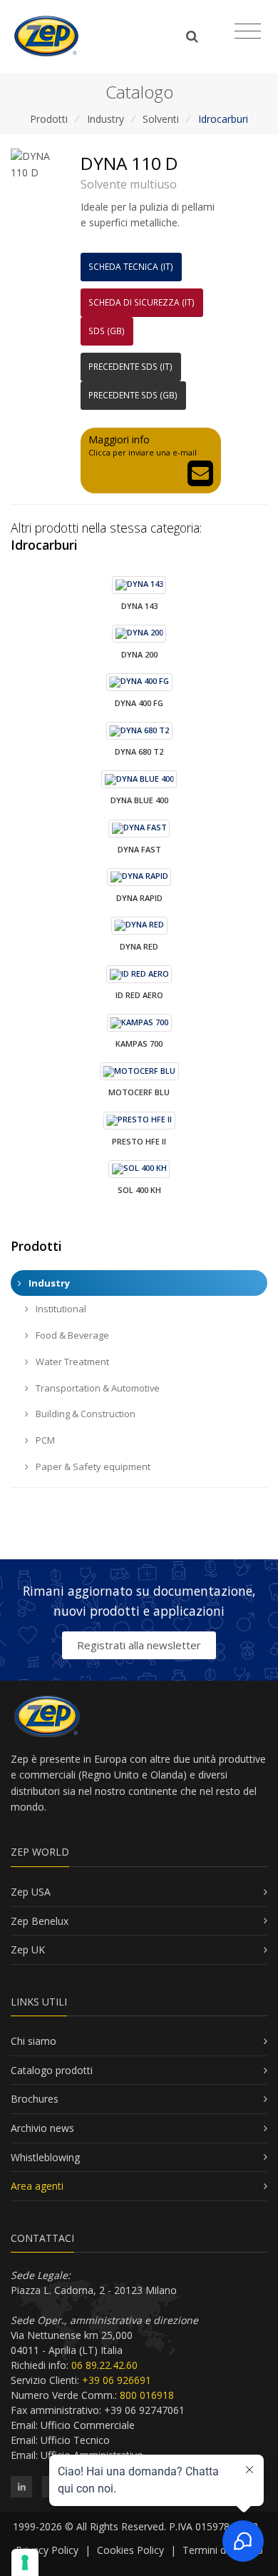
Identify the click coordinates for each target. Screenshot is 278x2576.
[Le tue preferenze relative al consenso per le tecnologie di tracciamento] (25, 2562)
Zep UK (28, 1949)
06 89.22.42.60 (104, 2365)
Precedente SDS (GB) (133, 395)
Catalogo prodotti (52, 2070)
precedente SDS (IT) (130, 367)
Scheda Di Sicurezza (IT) (141, 302)
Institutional (60, 1309)
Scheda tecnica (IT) (131, 267)
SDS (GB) (107, 331)
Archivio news (42, 2128)
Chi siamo (34, 2041)
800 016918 (147, 2395)
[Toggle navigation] (248, 31)
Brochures (35, 2099)
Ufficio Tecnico (75, 2440)
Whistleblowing (45, 2157)
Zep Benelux (40, 1921)
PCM (44, 1440)
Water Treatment (71, 1362)
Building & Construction (84, 1414)
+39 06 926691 (117, 2380)
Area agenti (37, 2186)
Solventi (161, 119)
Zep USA (31, 1892)
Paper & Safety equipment (92, 1466)
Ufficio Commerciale (88, 2425)
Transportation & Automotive (97, 1388)
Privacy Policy (47, 2550)
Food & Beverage (71, 1335)
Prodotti (49, 119)
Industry (105, 119)
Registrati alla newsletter (139, 1645)
